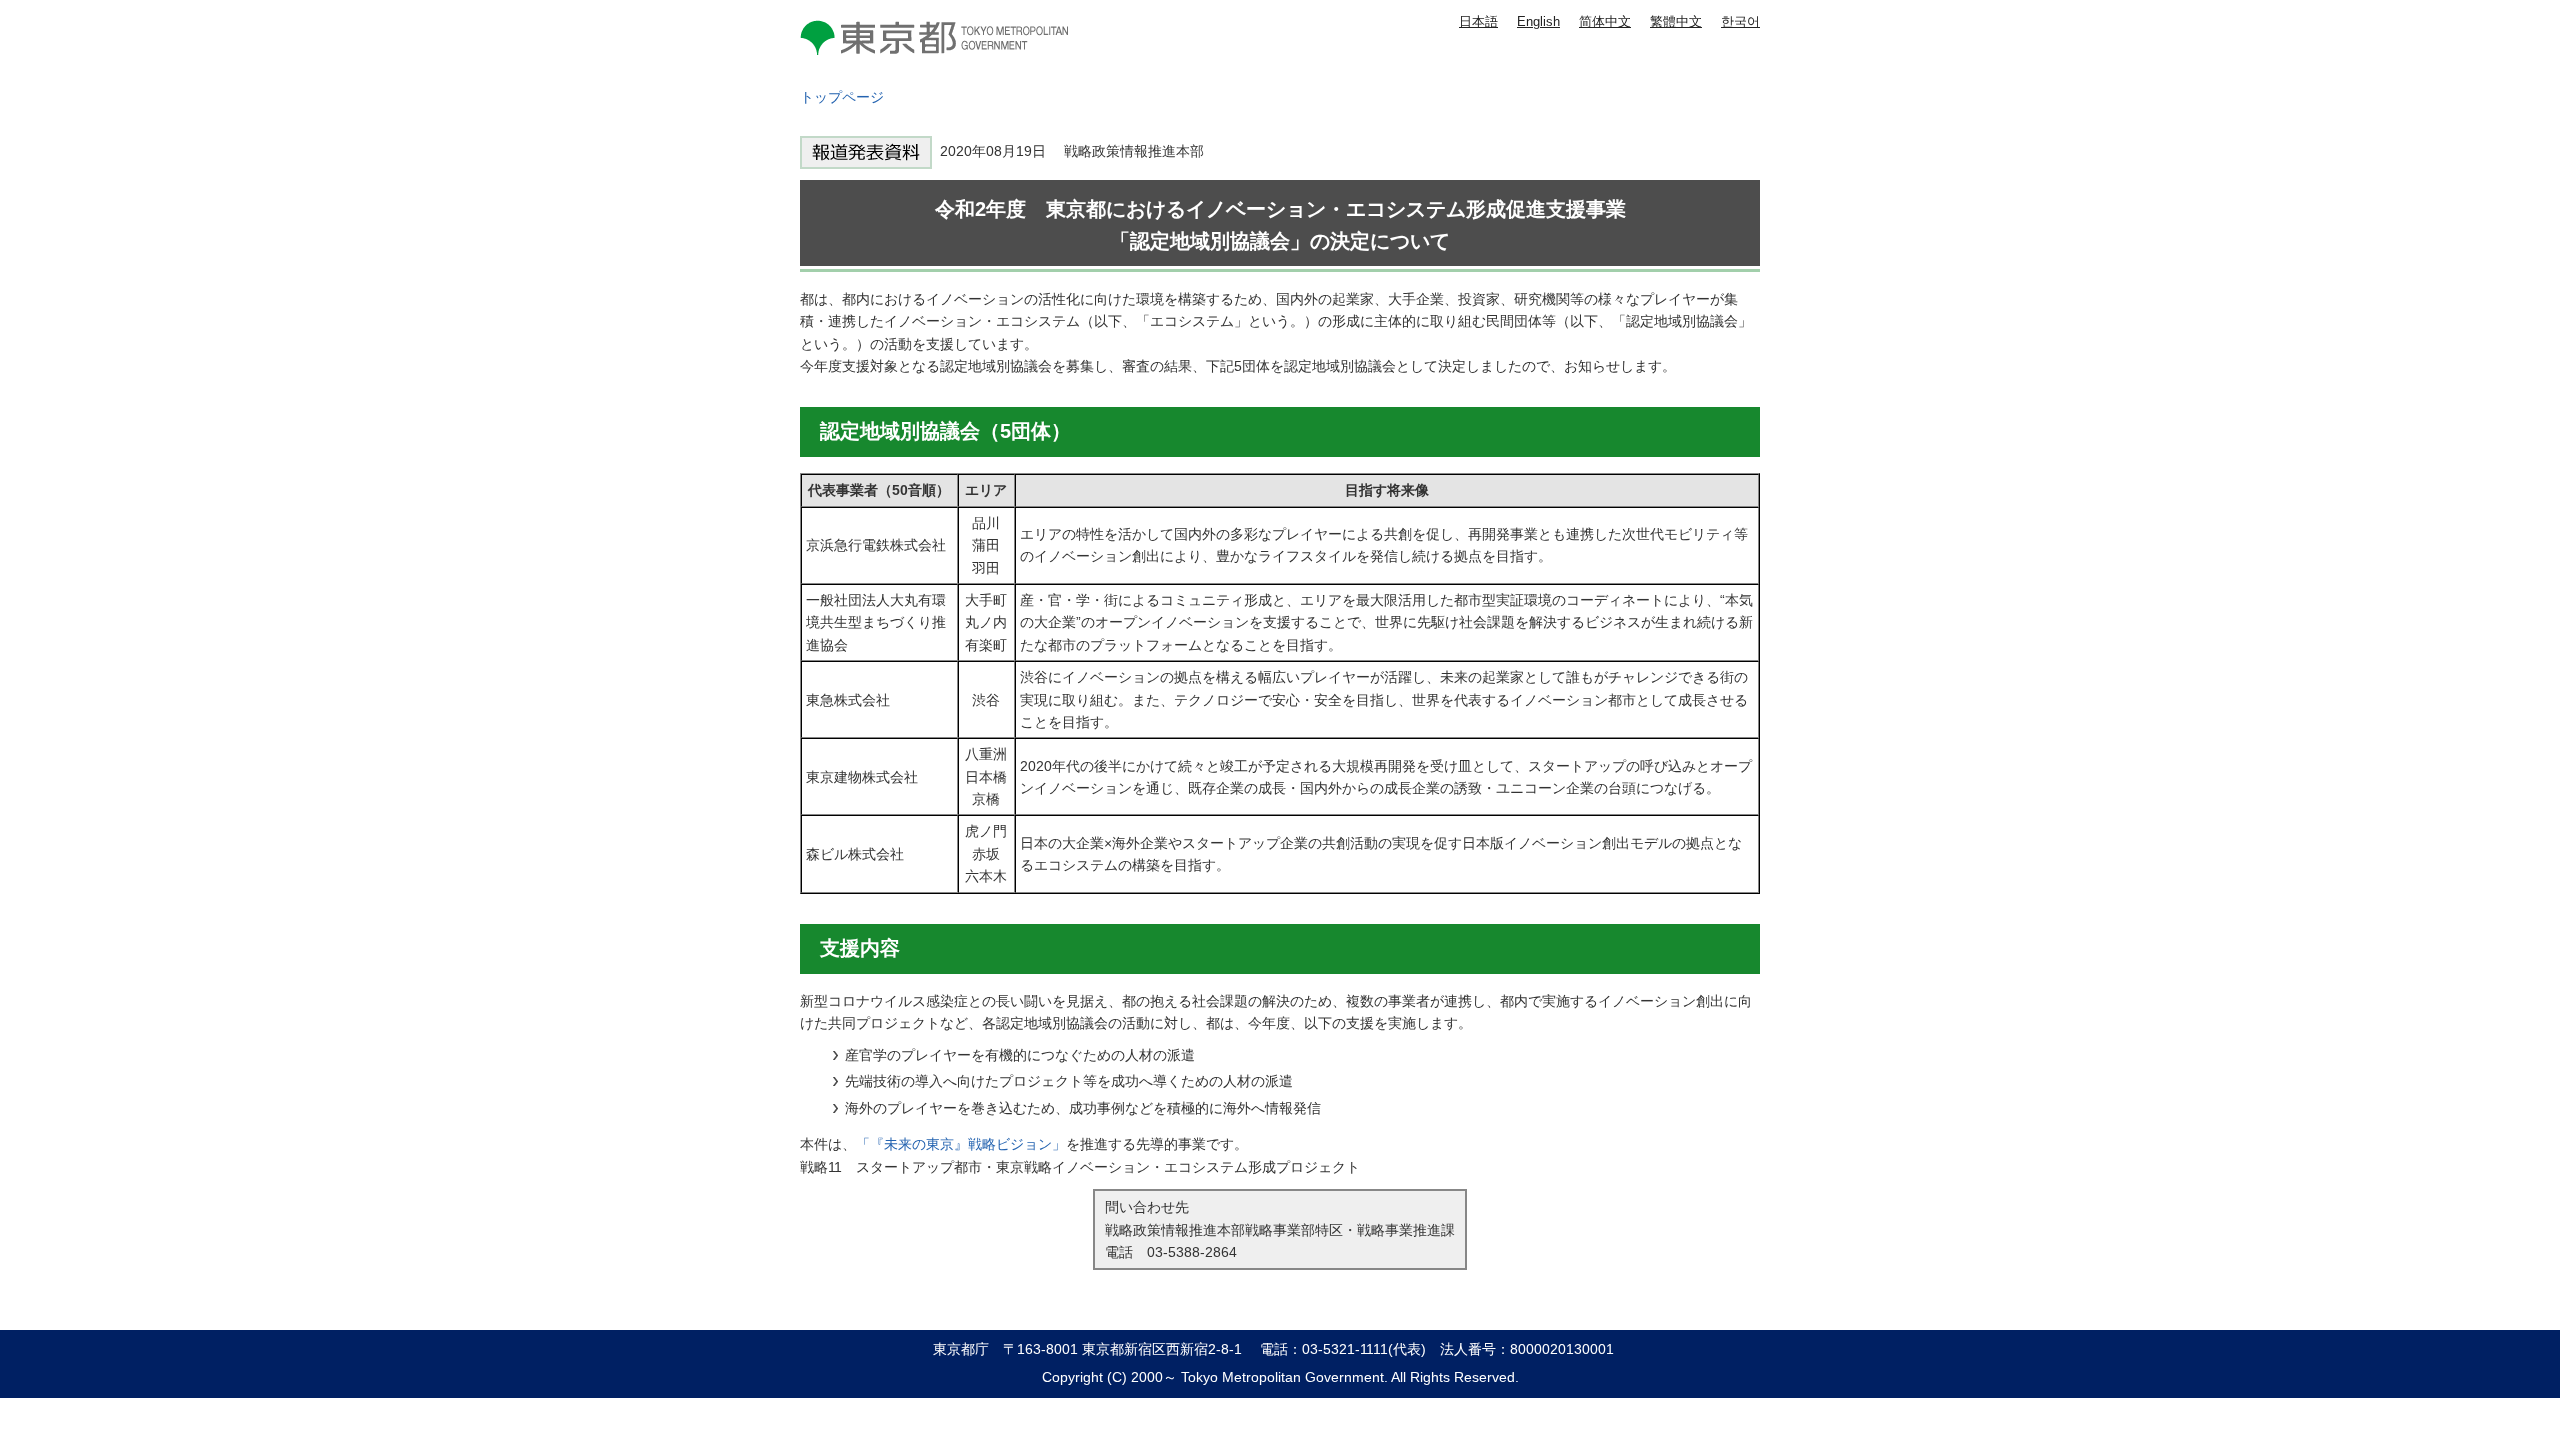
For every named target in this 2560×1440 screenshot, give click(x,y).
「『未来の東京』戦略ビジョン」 (961, 1144)
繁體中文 (1676, 21)
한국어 (1740, 21)
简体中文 (1605, 21)
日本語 (1478, 21)
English (1538, 21)
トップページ (842, 97)
